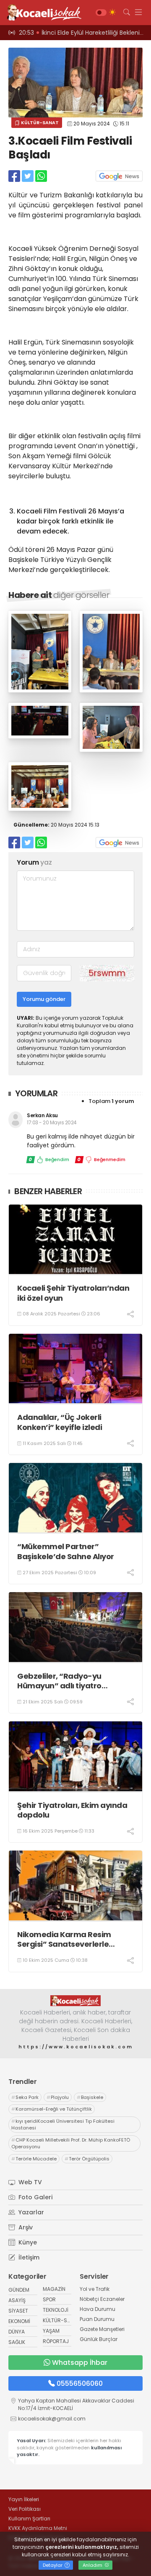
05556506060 (80, 2383)
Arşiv (25, 2227)
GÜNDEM (19, 2290)
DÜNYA (17, 2332)
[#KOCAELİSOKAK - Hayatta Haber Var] (42, 13)
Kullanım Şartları (29, 2519)
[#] (75, 2001)
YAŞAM (51, 2331)
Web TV (29, 2182)
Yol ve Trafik (95, 2289)
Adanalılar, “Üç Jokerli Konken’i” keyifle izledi (60, 1422)
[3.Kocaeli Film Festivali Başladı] (40, 690)
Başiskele (90, 2097)
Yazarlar (30, 2212)
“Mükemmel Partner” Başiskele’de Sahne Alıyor (66, 1551)
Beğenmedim (101, 1159)
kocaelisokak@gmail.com (52, 2419)
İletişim (28, 2257)
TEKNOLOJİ (56, 2310)
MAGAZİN (54, 2289)
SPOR (49, 2299)
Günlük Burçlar (99, 2339)
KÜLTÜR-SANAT (39, 123)
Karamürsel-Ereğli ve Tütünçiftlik (52, 2109)
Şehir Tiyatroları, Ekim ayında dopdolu (72, 1810)
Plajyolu (58, 2097)
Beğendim (49, 1159)
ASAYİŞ (17, 2300)
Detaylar (53, 2565)
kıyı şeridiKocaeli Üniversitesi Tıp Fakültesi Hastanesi (63, 2125)
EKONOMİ (19, 2321)
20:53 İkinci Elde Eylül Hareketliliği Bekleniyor (84, 33)
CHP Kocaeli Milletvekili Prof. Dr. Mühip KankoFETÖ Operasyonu (71, 2143)
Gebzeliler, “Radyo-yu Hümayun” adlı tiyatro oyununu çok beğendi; (59, 1681)
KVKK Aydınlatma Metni (38, 2528)
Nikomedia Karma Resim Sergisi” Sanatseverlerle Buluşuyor (64, 1939)
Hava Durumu (98, 2309)
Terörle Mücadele (34, 2159)
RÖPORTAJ (56, 2341)
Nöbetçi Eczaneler (102, 2299)
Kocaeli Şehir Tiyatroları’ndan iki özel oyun (73, 1293)
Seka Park (25, 2097)
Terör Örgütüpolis (87, 2159)
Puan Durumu (97, 2319)
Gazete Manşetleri (102, 2329)
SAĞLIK (17, 2342)
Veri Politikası (25, 2509)
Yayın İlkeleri (24, 2499)
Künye (27, 2242)
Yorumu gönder (44, 999)
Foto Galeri (35, 2197)
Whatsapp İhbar (80, 2363)
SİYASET (18, 2311)
